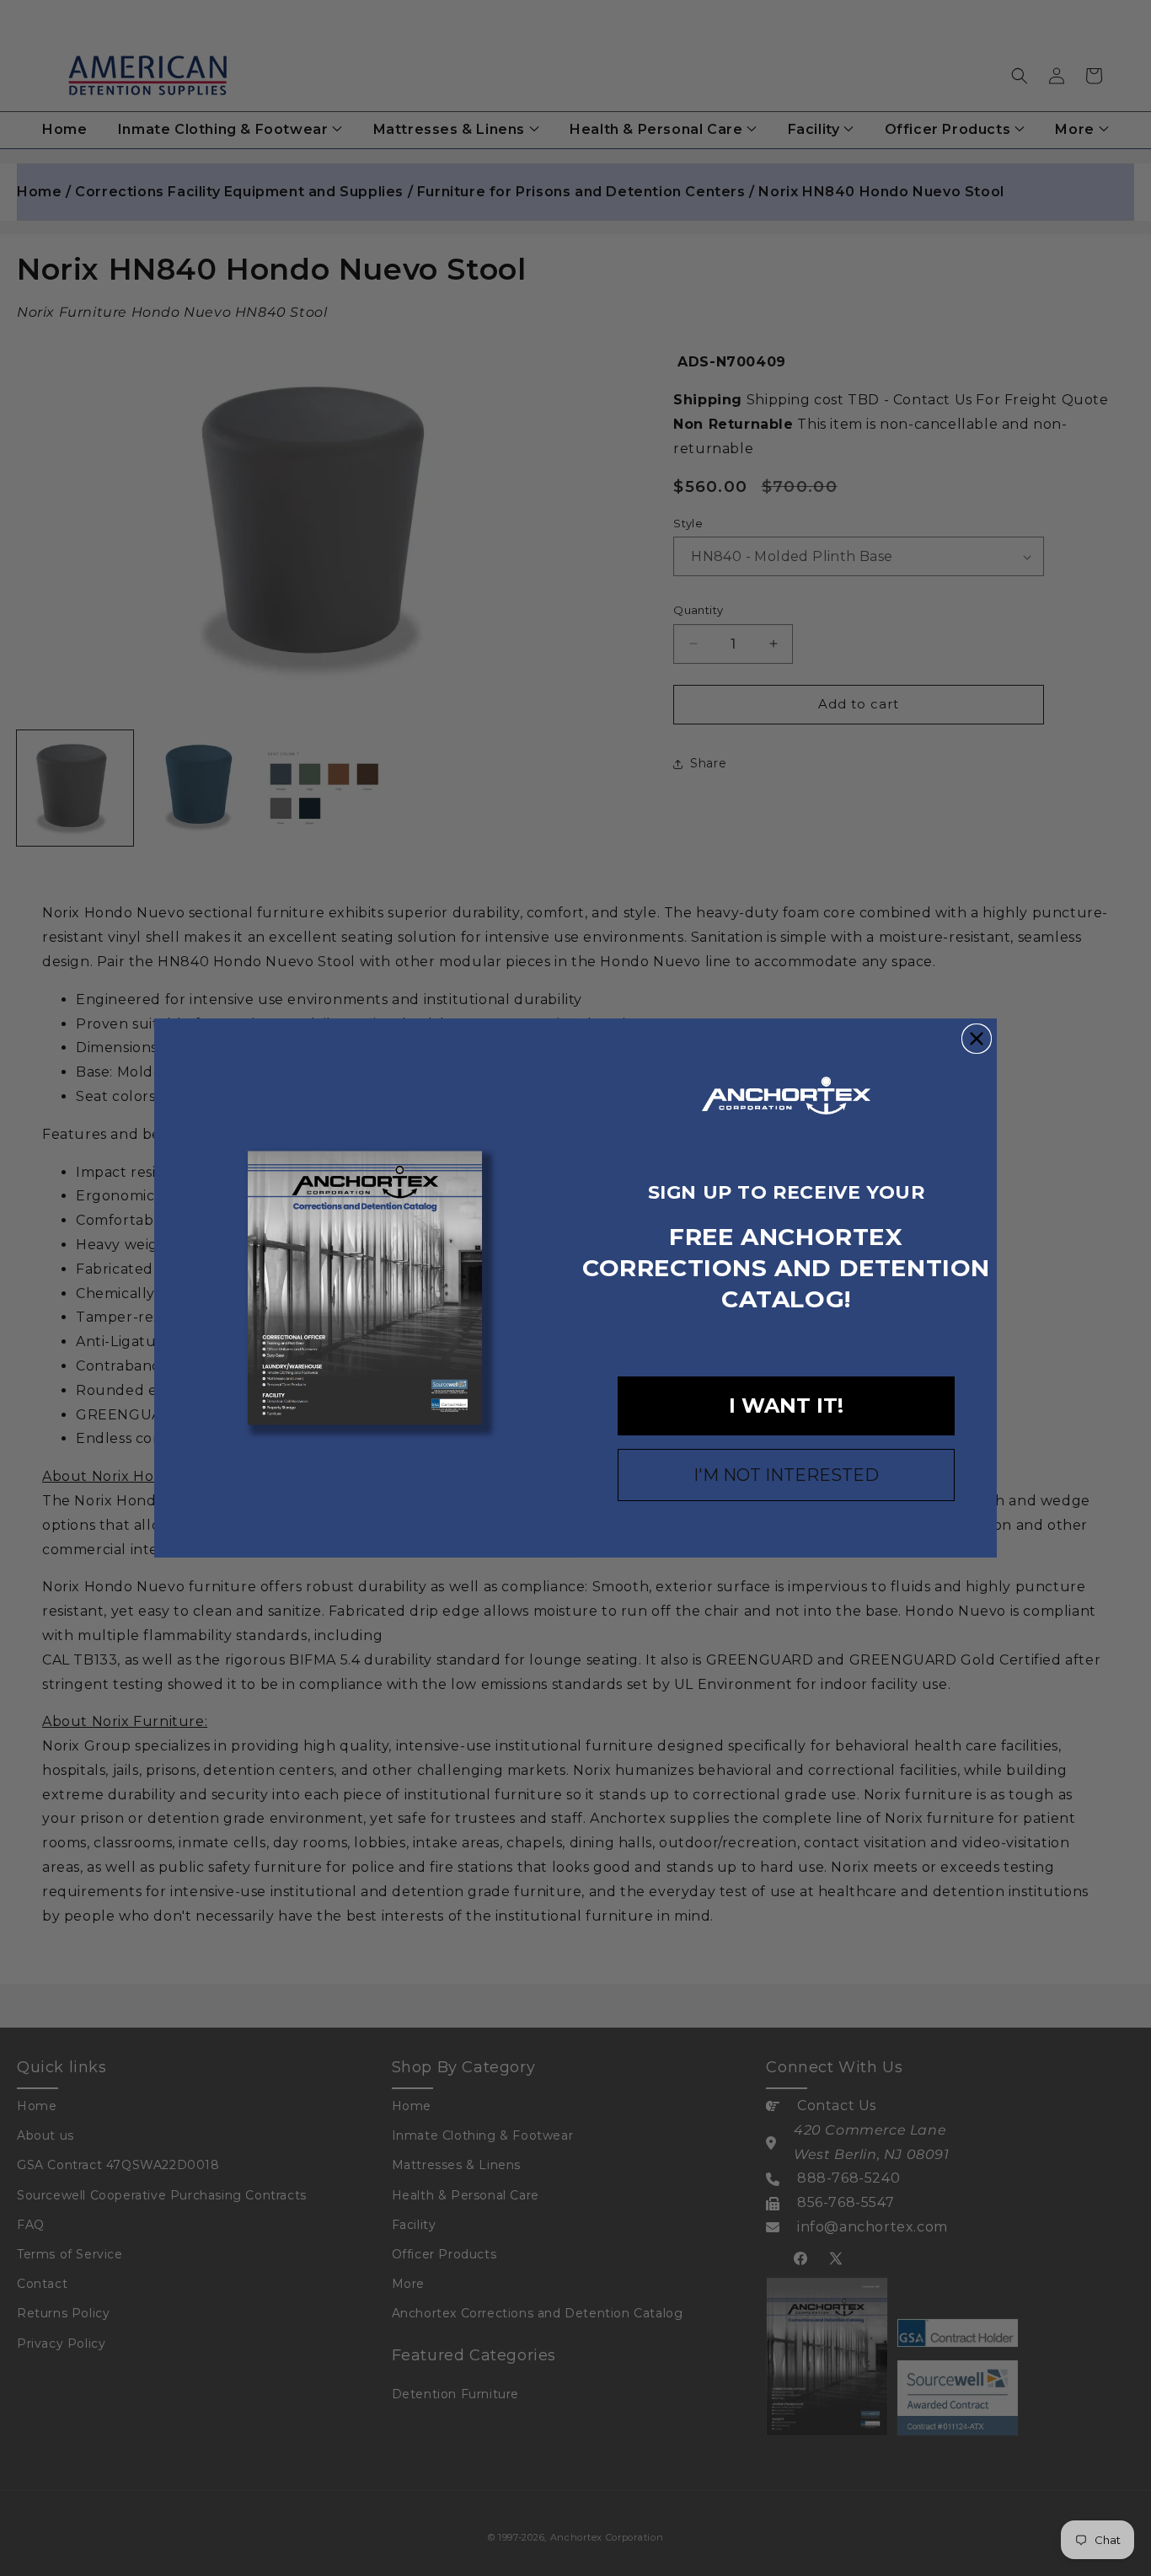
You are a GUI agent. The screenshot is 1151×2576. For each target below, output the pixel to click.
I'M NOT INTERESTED (786, 1475)
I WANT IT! (786, 1406)
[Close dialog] (977, 1039)
